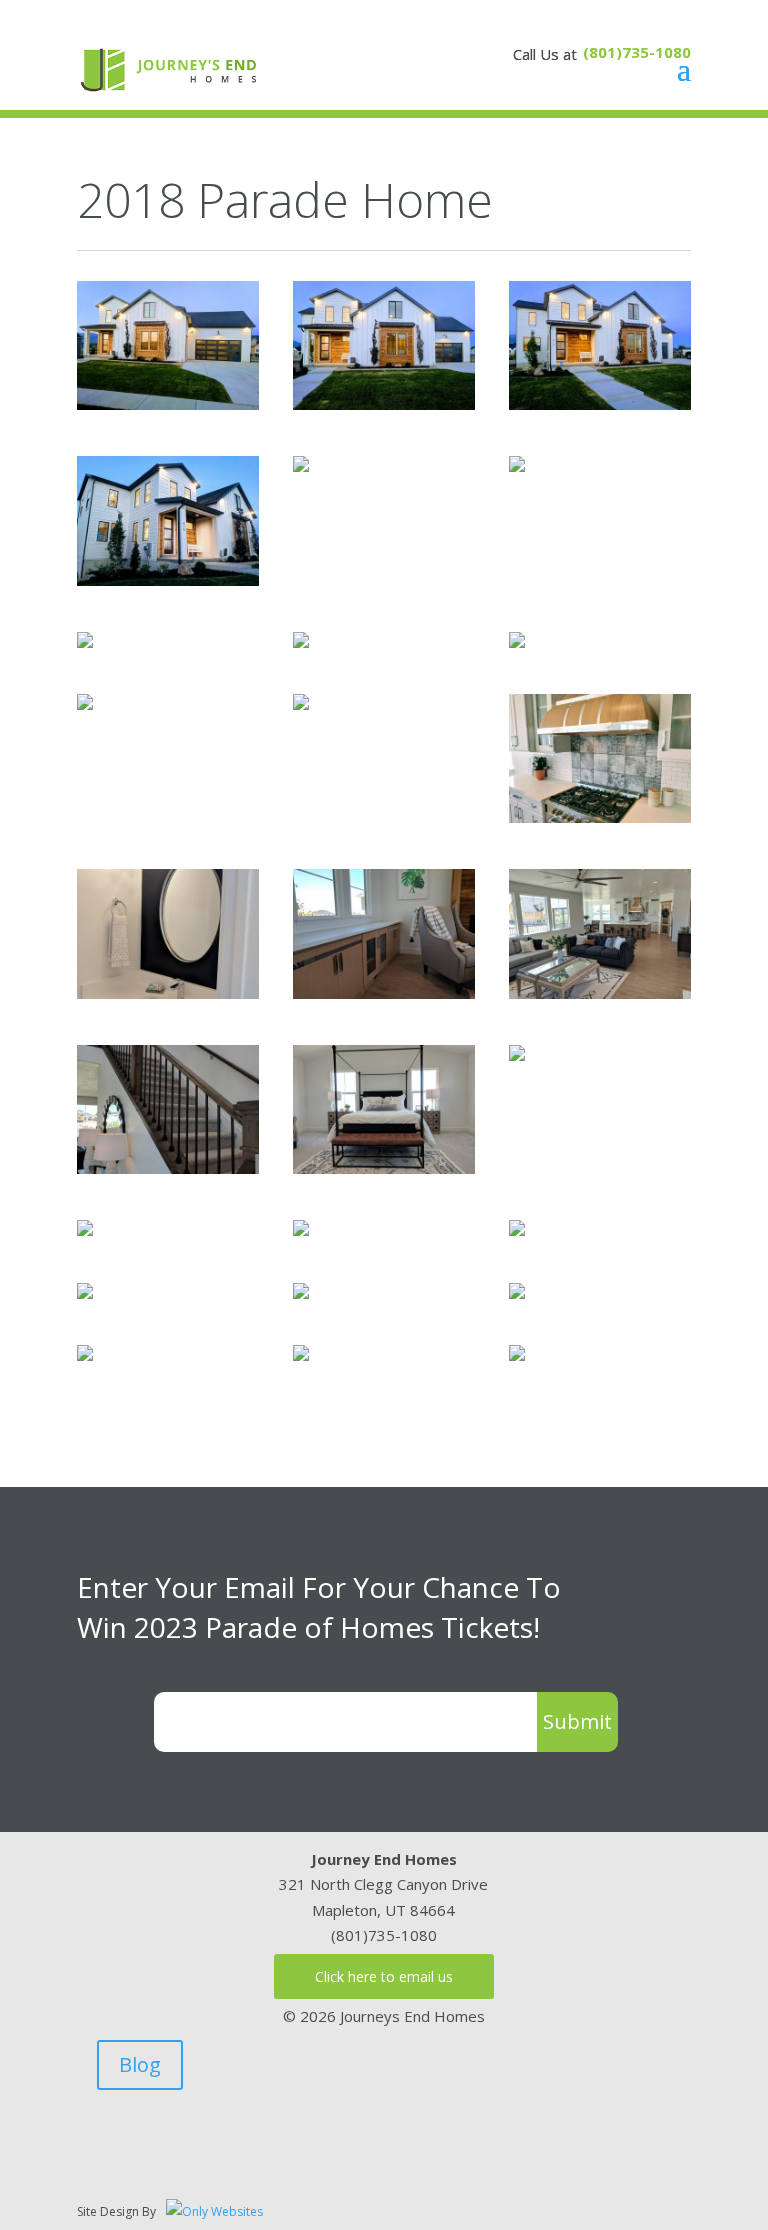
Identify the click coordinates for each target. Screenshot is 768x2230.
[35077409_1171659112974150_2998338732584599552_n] (517, 466)
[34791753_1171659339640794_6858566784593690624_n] (384, 993)
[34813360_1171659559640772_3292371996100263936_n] (301, 1230)
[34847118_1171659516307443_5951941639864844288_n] (85, 1230)
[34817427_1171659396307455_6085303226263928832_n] (168, 1168)
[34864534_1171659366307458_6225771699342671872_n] (600, 993)
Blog (140, 2064)
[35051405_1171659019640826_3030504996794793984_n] (600, 404)
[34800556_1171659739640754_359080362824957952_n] (517, 1293)
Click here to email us (384, 1976)
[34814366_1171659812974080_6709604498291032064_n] (517, 1355)
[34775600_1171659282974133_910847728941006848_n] (600, 817)
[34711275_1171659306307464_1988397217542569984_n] (168, 993)
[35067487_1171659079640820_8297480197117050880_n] (301, 466)
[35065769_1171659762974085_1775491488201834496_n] (85, 1355)
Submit (577, 1721)
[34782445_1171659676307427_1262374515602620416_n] (301, 1293)
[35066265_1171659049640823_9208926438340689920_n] (168, 580)
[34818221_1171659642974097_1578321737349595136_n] (85, 1293)
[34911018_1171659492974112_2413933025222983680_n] (517, 1055)
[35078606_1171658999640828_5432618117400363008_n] (384, 404)
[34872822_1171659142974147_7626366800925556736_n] (85, 642)
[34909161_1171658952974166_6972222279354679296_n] (168, 404)
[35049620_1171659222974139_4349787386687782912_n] (85, 704)
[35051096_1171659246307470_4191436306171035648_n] (301, 704)
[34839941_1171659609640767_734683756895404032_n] (517, 1230)
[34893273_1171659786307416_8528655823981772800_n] (301, 1355)
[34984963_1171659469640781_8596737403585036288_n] (384, 1168)
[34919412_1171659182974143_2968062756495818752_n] (301, 642)
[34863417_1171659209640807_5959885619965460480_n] (517, 642)
